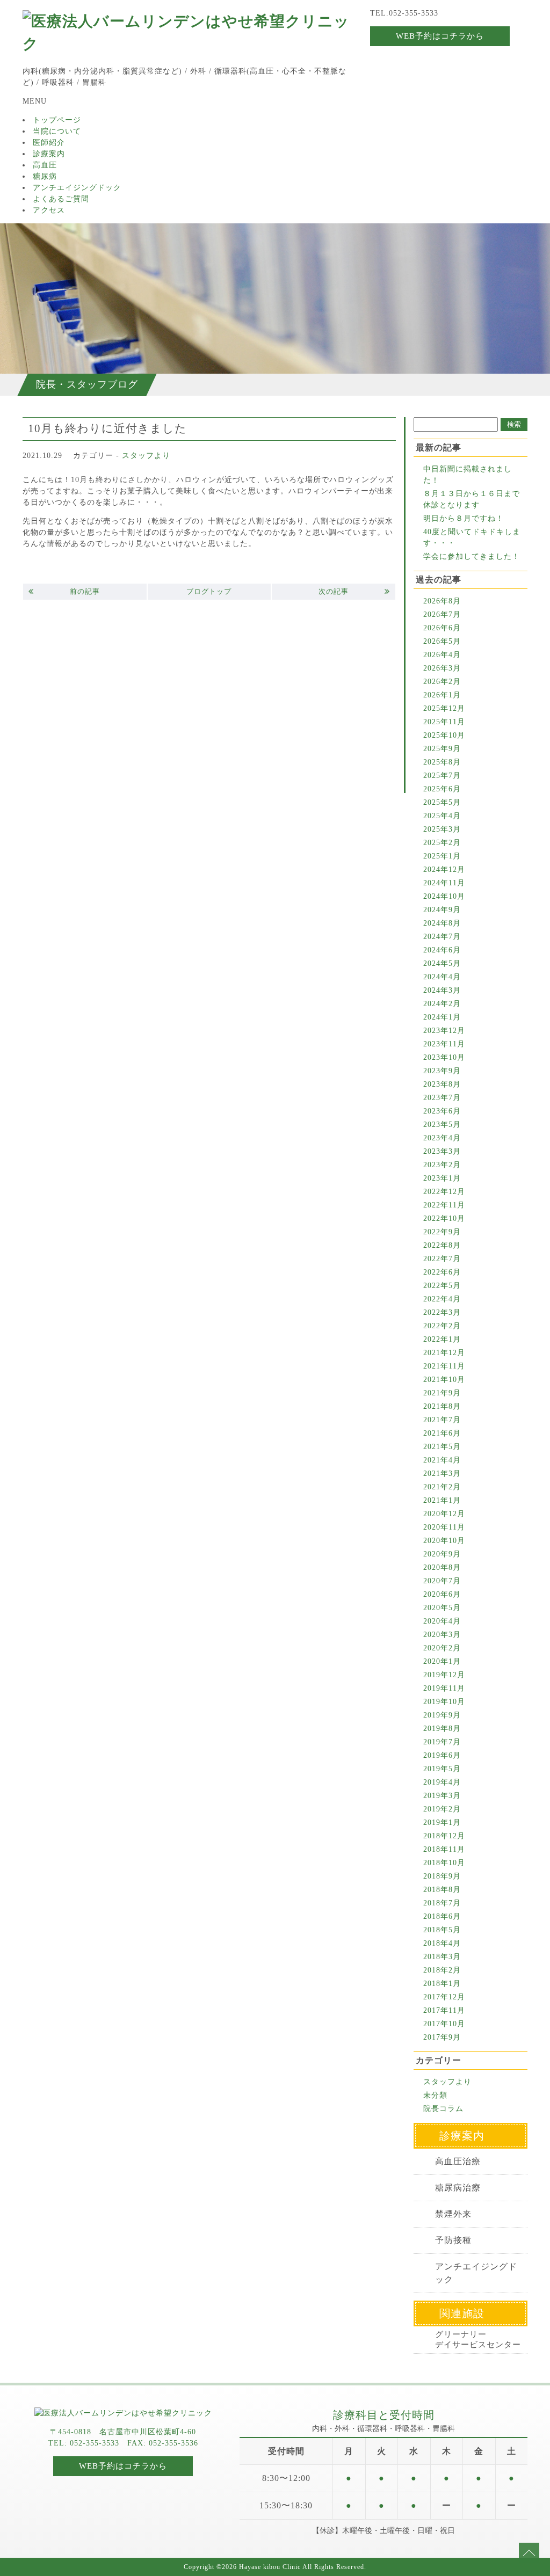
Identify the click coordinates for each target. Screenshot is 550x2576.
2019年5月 (442, 1769)
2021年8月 (442, 1406)
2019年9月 (442, 1715)
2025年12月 (444, 708)
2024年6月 (442, 950)
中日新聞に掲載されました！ (468, 475)
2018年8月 (442, 1890)
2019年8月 (442, 1729)
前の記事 (85, 591)
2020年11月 (444, 1527)
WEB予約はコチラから (440, 36)
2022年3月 (442, 1312)
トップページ (57, 120)
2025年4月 (442, 816)
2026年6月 (442, 628)
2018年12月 (444, 1836)
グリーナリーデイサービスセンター (478, 2339)
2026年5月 (442, 641)
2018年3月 (442, 1957)
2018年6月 (442, 1916)
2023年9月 (442, 1071)
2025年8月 (442, 762)
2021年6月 (442, 1433)
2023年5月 (442, 1125)
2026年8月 (442, 601)
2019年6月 (442, 1755)
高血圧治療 (458, 2161)
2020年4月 (442, 1621)
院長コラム (443, 2109)
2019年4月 (442, 1782)
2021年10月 (444, 1380)
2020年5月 (442, 1608)
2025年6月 (442, 789)
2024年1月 (442, 1017)
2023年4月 (442, 1138)
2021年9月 (442, 1393)
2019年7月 (442, 1742)
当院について (57, 131)
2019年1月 (442, 1822)
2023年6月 (442, 1111)
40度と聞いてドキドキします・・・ (472, 537)
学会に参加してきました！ (472, 556)
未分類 (435, 2095)
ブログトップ (209, 591)
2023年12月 (444, 1031)
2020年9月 (442, 1554)
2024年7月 (442, 937)
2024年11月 (444, 883)
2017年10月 (444, 2024)
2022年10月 (444, 1218)
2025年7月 (442, 776)
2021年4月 (442, 1460)
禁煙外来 (453, 2214)
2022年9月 (442, 1232)
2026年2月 (442, 682)
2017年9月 (442, 2037)
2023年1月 (442, 1178)
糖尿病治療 (458, 2188)
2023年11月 (444, 1044)
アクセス (49, 210)
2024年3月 (442, 990)
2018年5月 (442, 1930)
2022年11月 (444, 1205)
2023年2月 (442, 1165)
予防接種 (453, 2240)
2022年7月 (442, 1259)
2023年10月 (444, 1057)
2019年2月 (442, 1809)
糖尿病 (45, 176)
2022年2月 (442, 1326)
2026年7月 (442, 614)
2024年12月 (444, 869)
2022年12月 (444, 1192)
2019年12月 (444, 1675)
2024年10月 (444, 896)
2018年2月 (442, 1970)
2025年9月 (442, 749)
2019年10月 (444, 1702)
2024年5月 (442, 963)
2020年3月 (442, 1635)
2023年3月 (442, 1151)
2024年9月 (442, 910)
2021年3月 (442, 1473)
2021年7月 (442, 1420)
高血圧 (45, 165)
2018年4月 (442, 1943)
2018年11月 (444, 1849)
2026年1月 (442, 695)
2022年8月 (442, 1245)
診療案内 (49, 154)
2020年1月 (442, 1661)
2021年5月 (442, 1447)
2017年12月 (444, 1997)
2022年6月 (442, 1272)
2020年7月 (442, 1581)
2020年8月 (442, 1567)
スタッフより (146, 456)
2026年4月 (442, 655)
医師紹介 (49, 143)
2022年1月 (442, 1339)
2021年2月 (442, 1487)
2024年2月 (442, 1004)
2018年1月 (442, 1984)
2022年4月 (442, 1299)
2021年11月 (444, 1366)
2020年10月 (444, 1541)
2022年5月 (442, 1286)
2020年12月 (444, 1514)
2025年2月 (442, 843)
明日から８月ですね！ (464, 518)
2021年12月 (444, 1353)
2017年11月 (444, 2010)
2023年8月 (442, 1084)
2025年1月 (442, 856)
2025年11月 (444, 722)
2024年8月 (442, 923)
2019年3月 (442, 1796)
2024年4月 (442, 977)
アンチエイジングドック (77, 188)
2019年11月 (444, 1688)
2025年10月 (444, 735)
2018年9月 (442, 1876)
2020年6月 (442, 1594)
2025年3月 (442, 829)
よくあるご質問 (61, 199)
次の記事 (334, 591)
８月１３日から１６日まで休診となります (472, 499)
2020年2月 (442, 1648)
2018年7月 (442, 1903)
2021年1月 (442, 1500)
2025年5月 (442, 802)
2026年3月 (442, 668)
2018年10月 (444, 1863)
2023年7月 (442, 1098)
